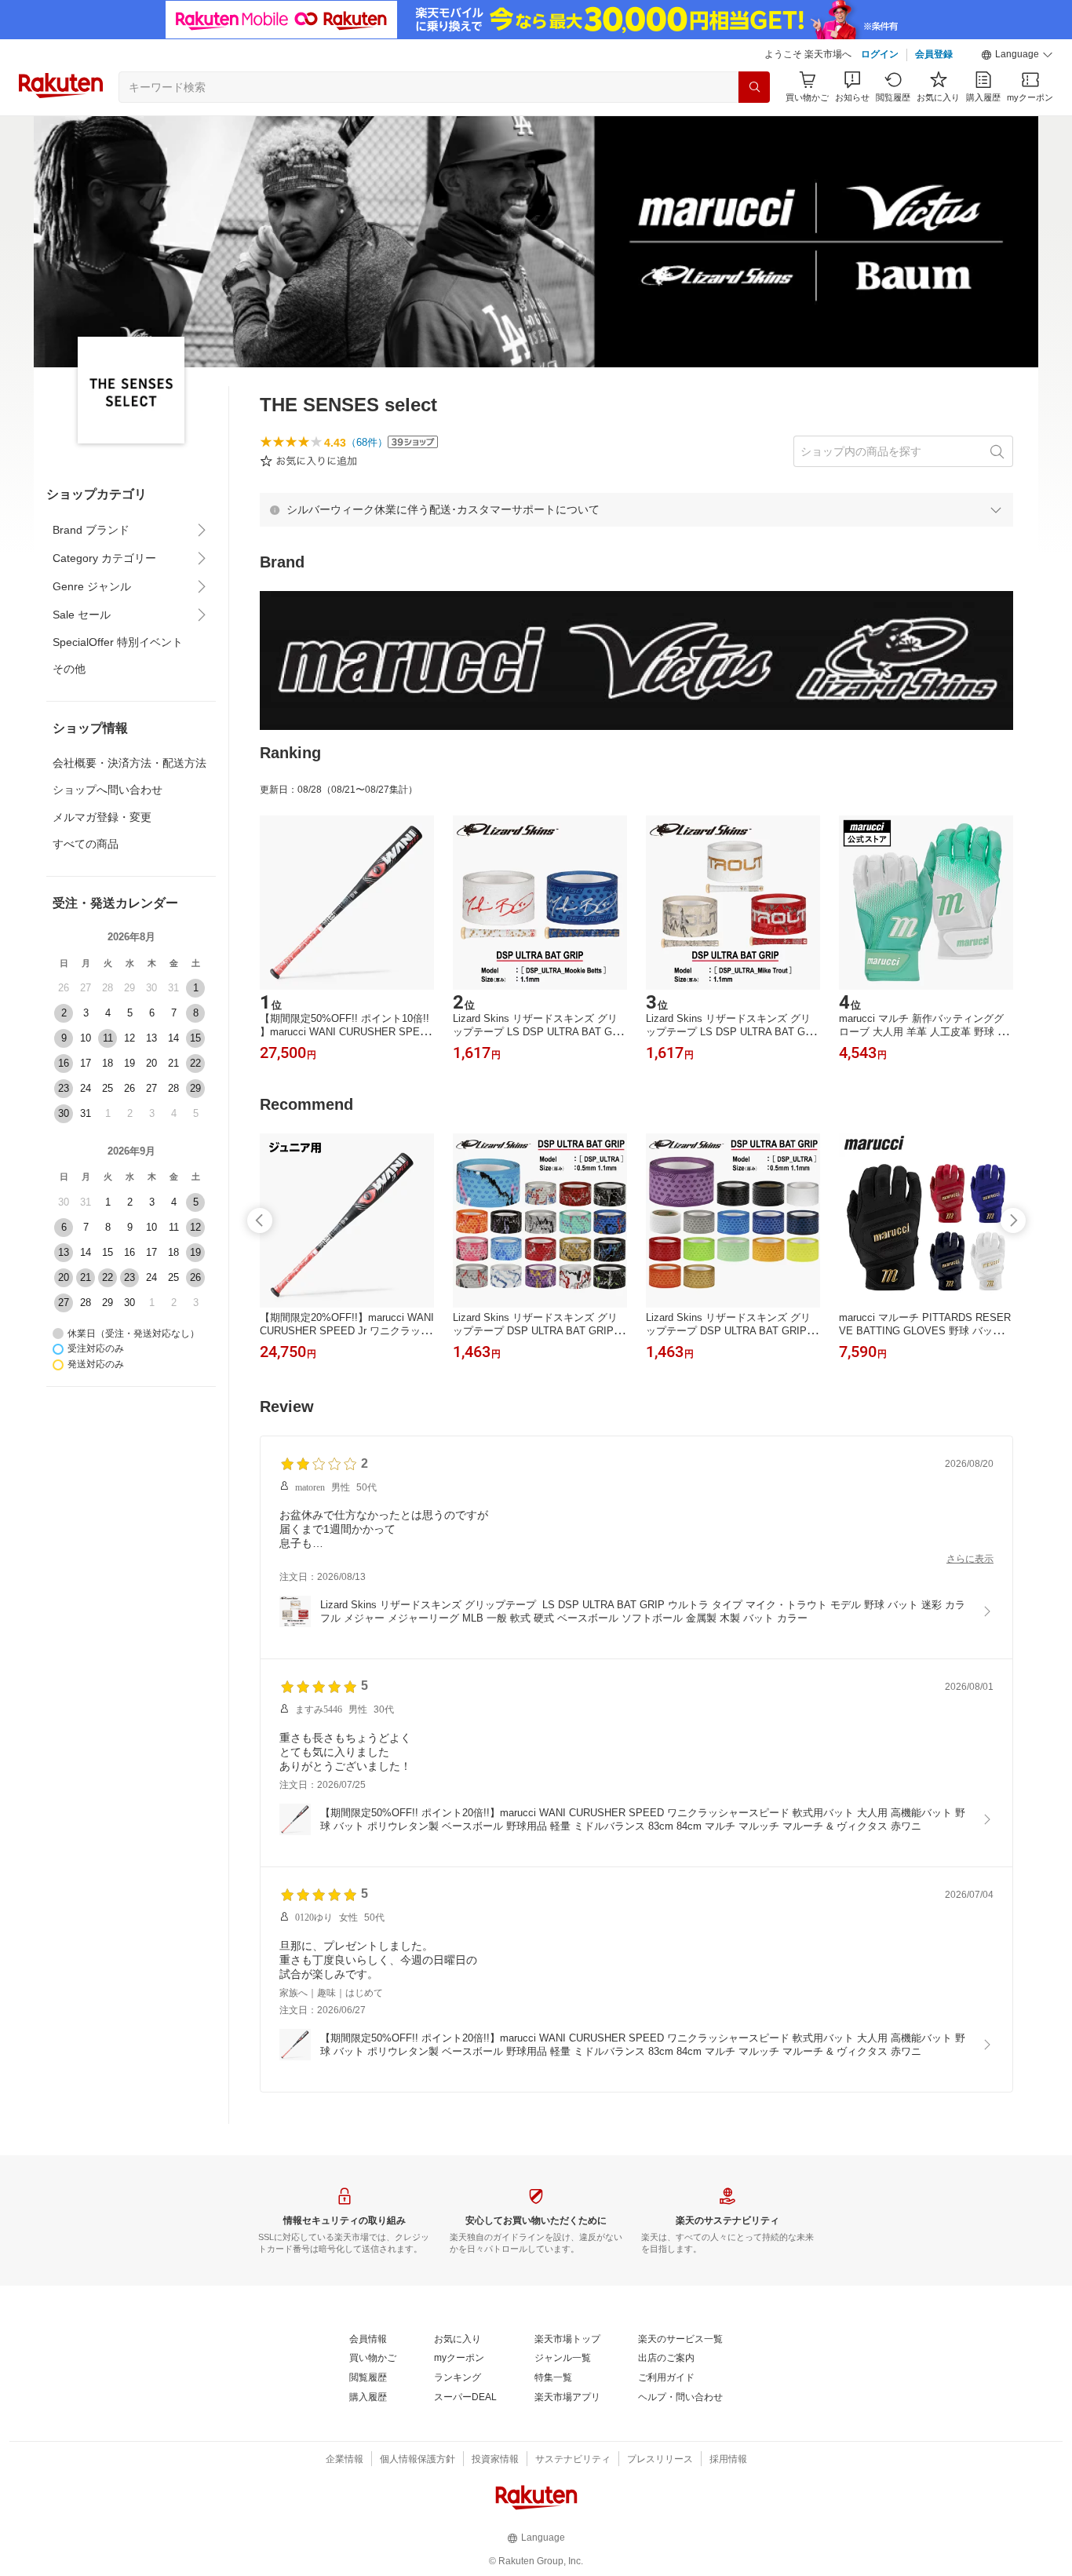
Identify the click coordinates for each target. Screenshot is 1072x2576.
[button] (1017, 55)
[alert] (636, 509)
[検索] (754, 87)
